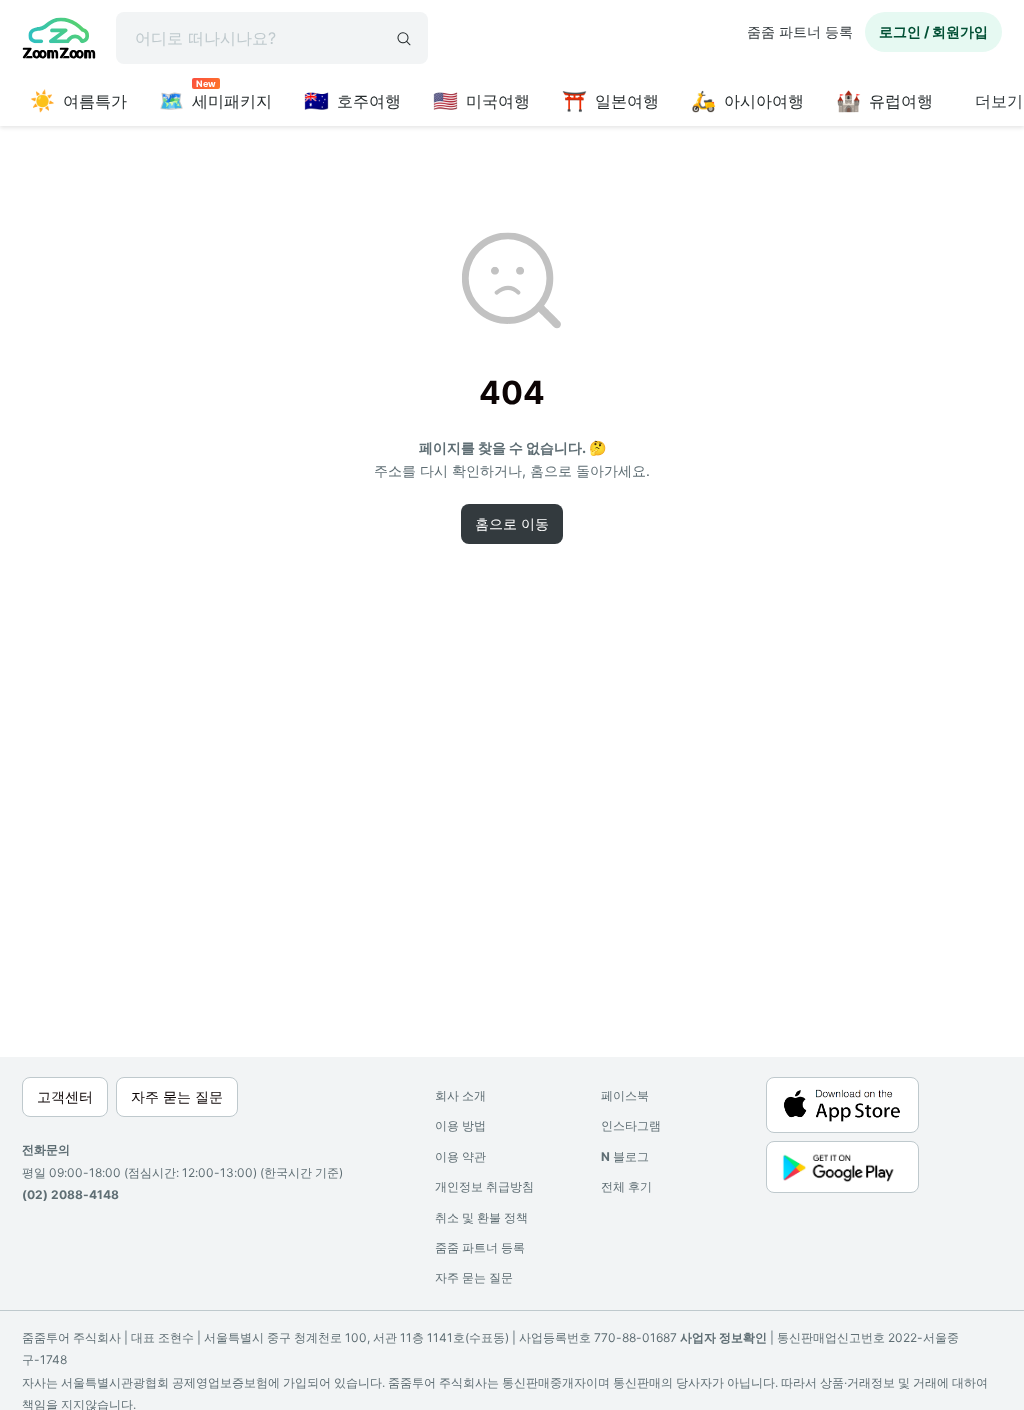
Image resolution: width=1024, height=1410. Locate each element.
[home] (59, 41)
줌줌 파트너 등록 (800, 31)
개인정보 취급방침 (484, 1186)
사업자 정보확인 (723, 1337)
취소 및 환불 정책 (481, 1217)
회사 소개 (460, 1095)
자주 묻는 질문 (474, 1277)
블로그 (625, 1156)
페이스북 (625, 1095)
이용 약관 (460, 1156)
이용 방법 (460, 1125)
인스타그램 (631, 1125)
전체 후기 (626, 1186)
